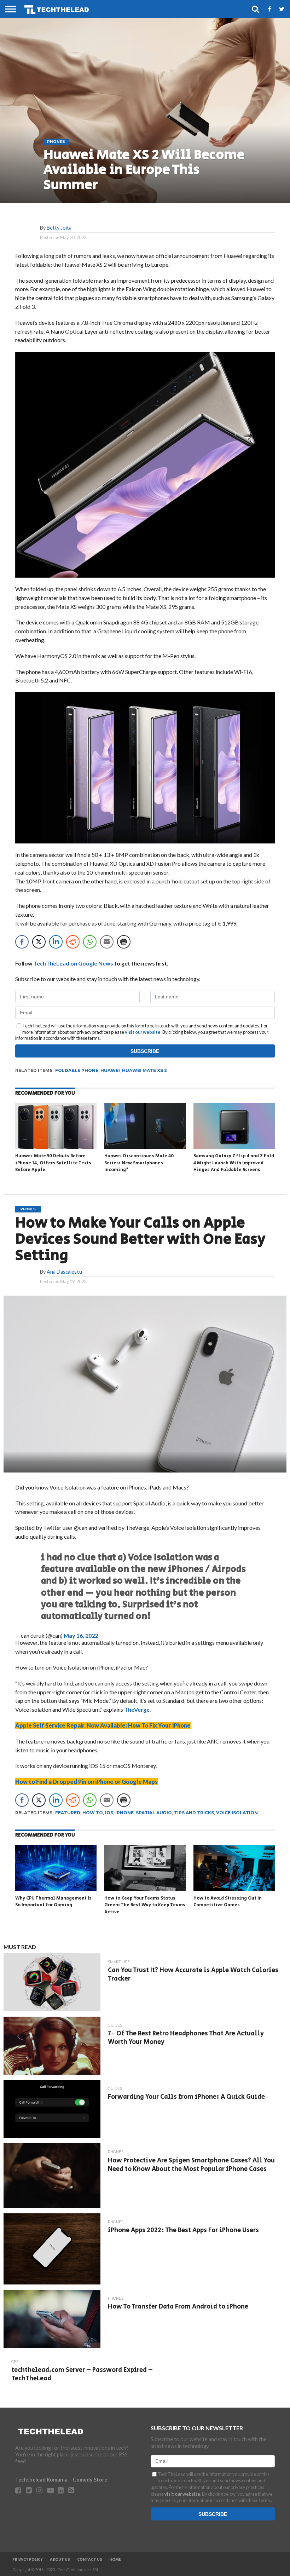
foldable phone (77, 1070)
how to (93, 1813)
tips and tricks (194, 1813)
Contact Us (90, 2560)
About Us (60, 2560)
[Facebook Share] (22, 942)
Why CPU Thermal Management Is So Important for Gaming (53, 1902)
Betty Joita (59, 228)
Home (115, 2560)
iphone (124, 1813)
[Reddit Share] (73, 942)
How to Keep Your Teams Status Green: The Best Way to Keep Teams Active (145, 1905)
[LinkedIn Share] (56, 942)
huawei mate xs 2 (144, 1070)
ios (109, 1813)
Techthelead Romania (41, 2480)
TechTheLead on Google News (73, 963)
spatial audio (154, 1813)
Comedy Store (90, 2480)
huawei (110, 1070)
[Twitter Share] (39, 942)
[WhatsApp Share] (90, 942)
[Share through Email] (107, 942)
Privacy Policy (28, 2560)
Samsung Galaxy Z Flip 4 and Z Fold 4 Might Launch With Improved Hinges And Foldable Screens (234, 1163)
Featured (68, 1813)
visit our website (143, 1032)
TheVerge (137, 1709)
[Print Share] (124, 942)
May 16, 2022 (81, 1635)
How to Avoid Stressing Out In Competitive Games (228, 1902)
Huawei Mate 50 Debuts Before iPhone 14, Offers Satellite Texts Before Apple (53, 1163)
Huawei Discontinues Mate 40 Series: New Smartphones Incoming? (139, 1163)
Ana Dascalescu (64, 1272)
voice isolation (237, 1813)
